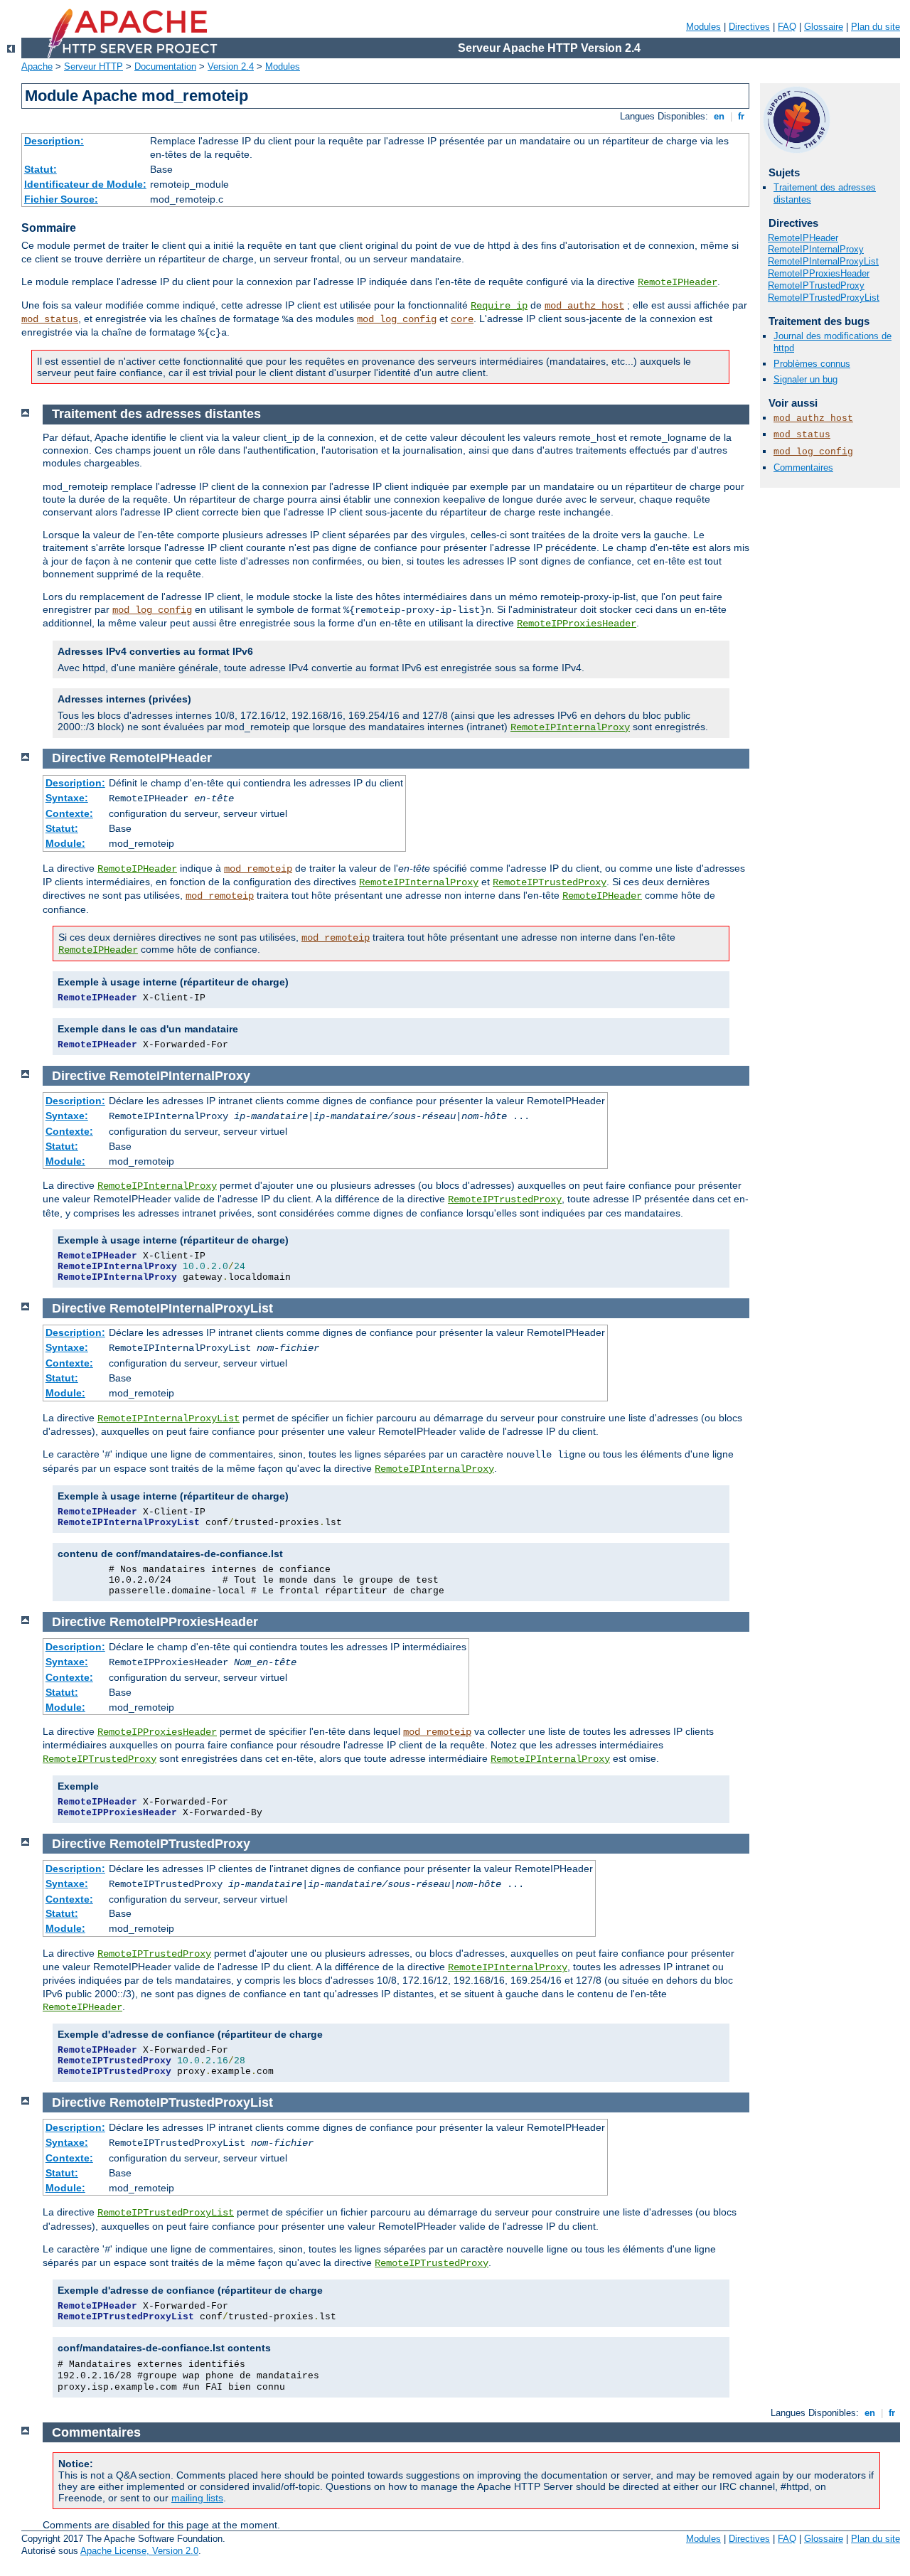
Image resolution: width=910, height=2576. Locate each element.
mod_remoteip (258, 869)
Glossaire (824, 27)
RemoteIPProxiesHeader (819, 273)
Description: (54, 141)
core (462, 319)
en (719, 116)
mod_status (50, 319)
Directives (749, 27)
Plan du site (876, 27)
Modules (703, 27)
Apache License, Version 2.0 (139, 2551)
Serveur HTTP (93, 66)
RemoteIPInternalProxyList (823, 261)
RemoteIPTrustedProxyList (824, 298)
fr (741, 116)
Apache (37, 66)
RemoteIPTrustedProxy (816, 285)
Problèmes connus (812, 364)
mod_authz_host (584, 306)
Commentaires (803, 467)
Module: (65, 843)
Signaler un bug (805, 379)
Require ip (499, 306)
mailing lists (197, 2498)
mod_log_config (397, 319)
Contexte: (69, 813)
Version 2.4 (231, 66)
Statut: (41, 169)
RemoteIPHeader (678, 282)
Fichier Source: (61, 199)
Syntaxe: (67, 798)
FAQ (787, 27)
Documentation (165, 66)
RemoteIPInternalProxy (816, 249)
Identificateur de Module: (85, 184)
